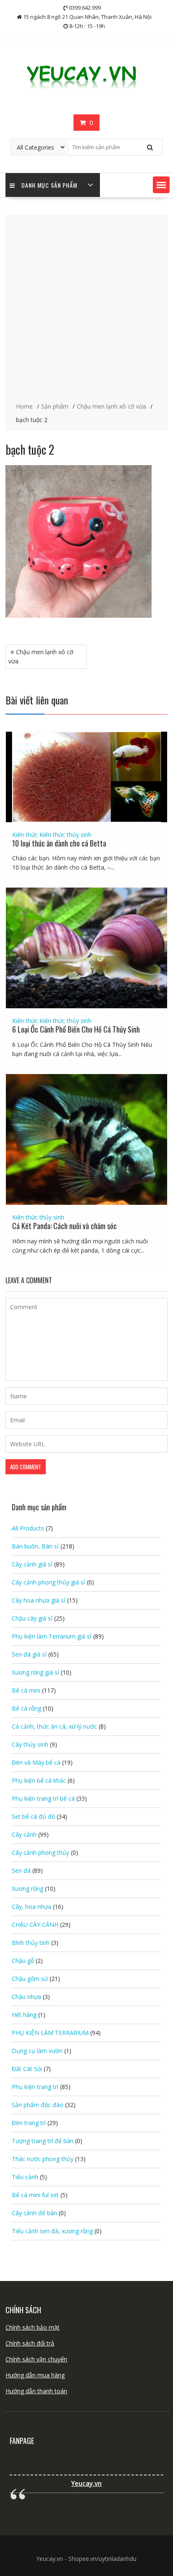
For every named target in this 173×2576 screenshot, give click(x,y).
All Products (28, 1528)
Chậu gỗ (23, 1961)
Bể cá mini (26, 1690)
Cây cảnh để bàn (34, 2213)
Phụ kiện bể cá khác (39, 1780)
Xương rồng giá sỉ (35, 1672)
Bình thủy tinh (31, 1943)
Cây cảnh (24, 1834)
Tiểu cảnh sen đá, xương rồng (52, 2231)
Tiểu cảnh (25, 2177)
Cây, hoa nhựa (31, 1907)
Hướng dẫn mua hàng (35, 2375)
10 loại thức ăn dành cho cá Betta (59, 843)
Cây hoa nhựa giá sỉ (39, 1600)
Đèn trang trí (29, 2123)
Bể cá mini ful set (35, 2195)
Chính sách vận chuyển (36, 2359)
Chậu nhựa (26, 1997)
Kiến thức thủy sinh (66, 835)
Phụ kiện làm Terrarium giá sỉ (52, 1636)
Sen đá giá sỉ (29, 1654)
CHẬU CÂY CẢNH (35, 1925)
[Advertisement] (86, 309)
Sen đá (21, 1871)
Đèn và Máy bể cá (36, 1762)
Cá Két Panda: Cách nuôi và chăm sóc (64, 1226)
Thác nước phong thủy (43, 2159)
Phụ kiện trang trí (35, 2087)
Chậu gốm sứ (30, 1979)
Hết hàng (24, 2015)
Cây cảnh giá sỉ (32, 1564)
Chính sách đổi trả (30, 2343)
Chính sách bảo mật (33, 2327)
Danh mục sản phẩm (49, 185)
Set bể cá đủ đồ (33, 1816)
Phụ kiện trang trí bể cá (43, 1798)
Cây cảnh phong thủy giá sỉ (48, 1582)
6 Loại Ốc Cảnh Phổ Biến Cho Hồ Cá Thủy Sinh (76, 1029)
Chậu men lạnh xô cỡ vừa (41, 656)
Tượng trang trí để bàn (43, 2141)
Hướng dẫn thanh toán (36, 2391)
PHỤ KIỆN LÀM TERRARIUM (50, 2033)
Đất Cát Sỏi (27, 2069)
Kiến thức (25, 835)
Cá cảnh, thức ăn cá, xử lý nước (54, 1726)
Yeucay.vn (86, 2484)
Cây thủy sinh (30, 1744)
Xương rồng (28, 1889)
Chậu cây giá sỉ (32, 1618)
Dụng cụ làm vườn (37, 2051)
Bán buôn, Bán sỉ (35, 1546)
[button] (161, 185)
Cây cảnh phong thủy (41, 1852)
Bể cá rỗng (26, 1708)
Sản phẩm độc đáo (38, 2105)
